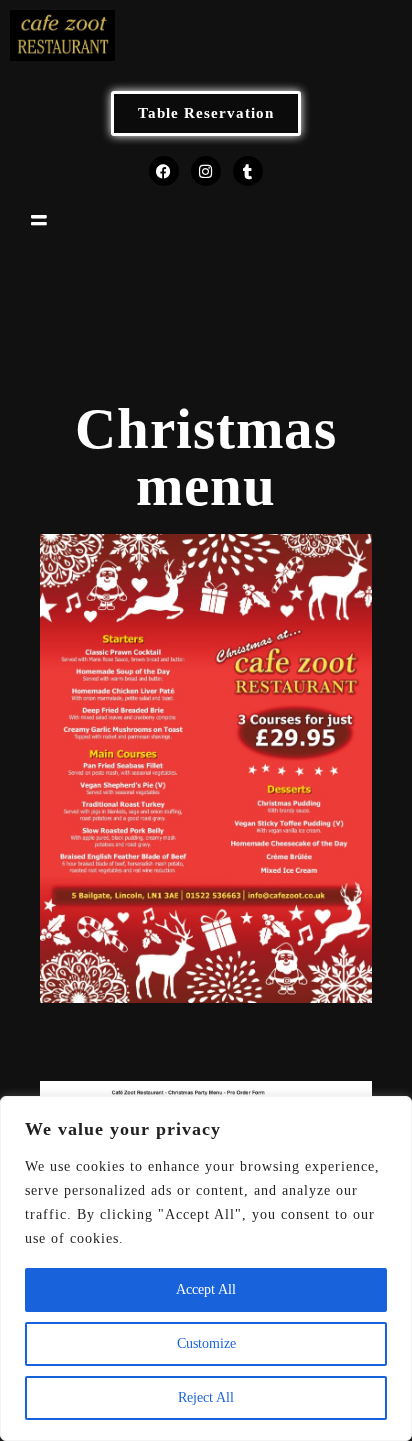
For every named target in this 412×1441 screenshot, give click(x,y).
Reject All (206, 1397)
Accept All (206, 1289)
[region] (206, 1268)
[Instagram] (206, 171)
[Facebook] (164, 171)
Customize (206, 1343)
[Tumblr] (248, 171)
